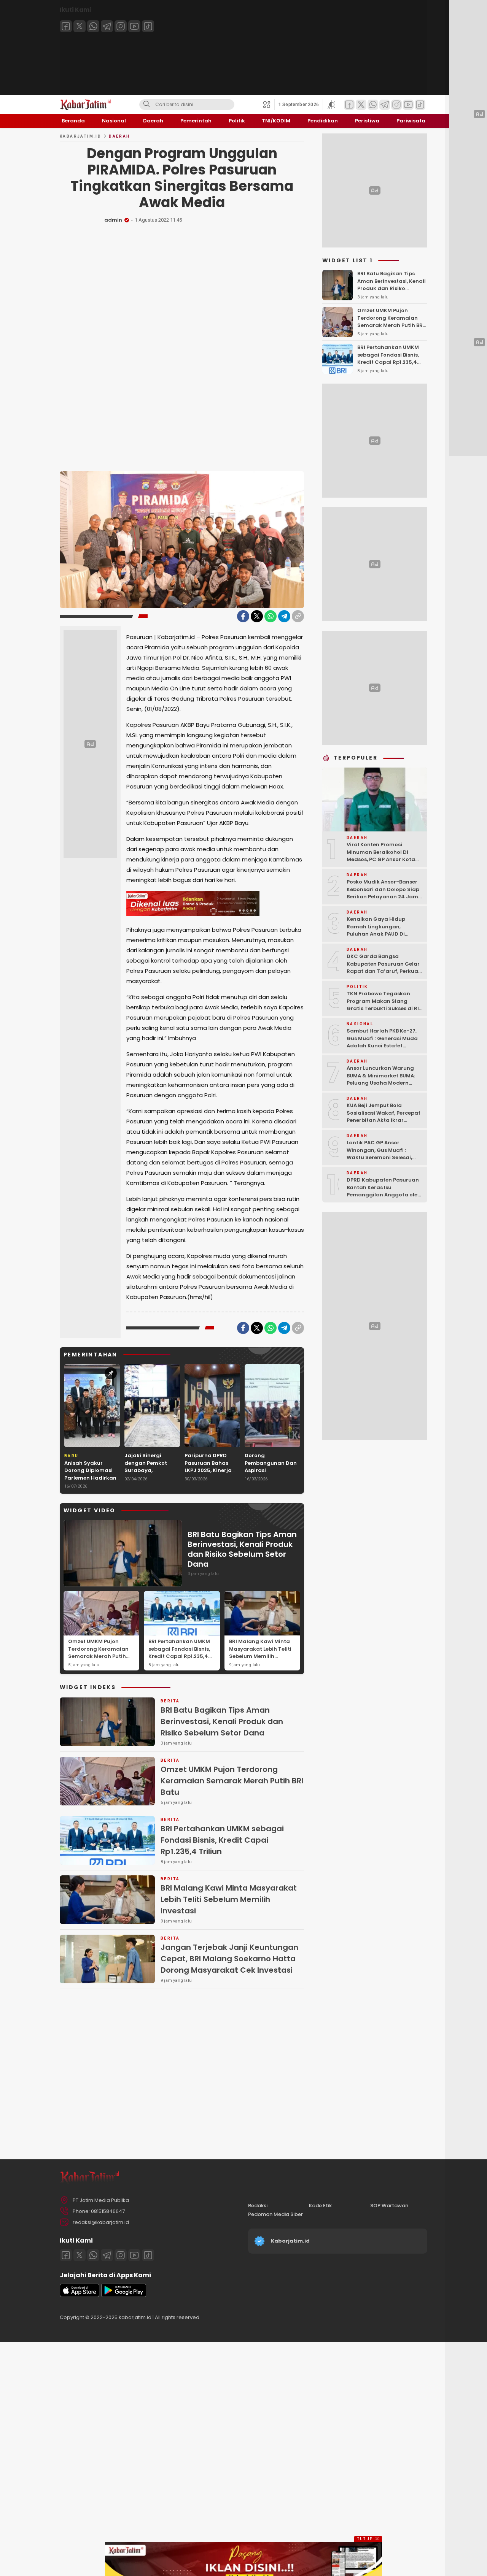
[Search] (146, 105)
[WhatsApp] (271, 616)
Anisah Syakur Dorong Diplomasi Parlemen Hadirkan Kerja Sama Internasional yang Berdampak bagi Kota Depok (90, 1485)
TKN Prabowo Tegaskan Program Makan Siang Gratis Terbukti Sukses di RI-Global (384, 1005)
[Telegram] (107, 26)
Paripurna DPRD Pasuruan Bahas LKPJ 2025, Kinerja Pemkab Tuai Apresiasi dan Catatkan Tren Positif (208, 1478)
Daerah (119, 136)
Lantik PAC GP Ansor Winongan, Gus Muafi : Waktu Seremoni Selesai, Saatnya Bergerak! (379, 1154)
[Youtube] (134, 26)
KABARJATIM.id (80, 136)
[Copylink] (298, 616)
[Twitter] (80, 26)
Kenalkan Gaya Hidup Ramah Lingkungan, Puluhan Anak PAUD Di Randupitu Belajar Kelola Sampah (380, 934)
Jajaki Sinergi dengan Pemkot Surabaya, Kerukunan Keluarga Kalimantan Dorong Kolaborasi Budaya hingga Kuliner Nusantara (152, 1482)
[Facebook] (66, 26)
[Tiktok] (148, 26)
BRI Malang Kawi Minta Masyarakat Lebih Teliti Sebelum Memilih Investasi (260, 1653)
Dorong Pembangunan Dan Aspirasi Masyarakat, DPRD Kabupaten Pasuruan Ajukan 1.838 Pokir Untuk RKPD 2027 (271, 1482)
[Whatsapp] (93, 26)
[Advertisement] (182, 342)
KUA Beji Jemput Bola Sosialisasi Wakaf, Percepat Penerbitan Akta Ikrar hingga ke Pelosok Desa (384, 1117)
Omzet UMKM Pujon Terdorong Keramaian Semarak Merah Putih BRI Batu (98, 1653)
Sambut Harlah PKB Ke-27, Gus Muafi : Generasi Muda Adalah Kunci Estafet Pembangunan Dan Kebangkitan (382, 1046)
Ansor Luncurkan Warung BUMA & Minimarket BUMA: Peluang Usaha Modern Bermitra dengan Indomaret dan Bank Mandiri (385, 1083)
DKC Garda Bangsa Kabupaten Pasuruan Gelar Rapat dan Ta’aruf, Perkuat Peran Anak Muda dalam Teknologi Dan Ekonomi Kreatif (384, 975)
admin (113, 220)
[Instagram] (121, 26)
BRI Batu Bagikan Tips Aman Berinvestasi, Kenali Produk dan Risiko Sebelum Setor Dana (242, 1549)
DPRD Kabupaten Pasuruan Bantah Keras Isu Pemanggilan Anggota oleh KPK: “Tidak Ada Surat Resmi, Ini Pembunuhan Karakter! (384, 1198)
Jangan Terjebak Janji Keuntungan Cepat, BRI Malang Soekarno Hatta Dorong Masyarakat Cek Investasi (229, 1959)
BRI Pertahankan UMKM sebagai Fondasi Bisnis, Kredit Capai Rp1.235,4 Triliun (179, 1653)
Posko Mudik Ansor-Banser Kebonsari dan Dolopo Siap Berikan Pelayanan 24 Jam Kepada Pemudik (383, 893)
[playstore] (124, 2295)
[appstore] (80, 2295)
